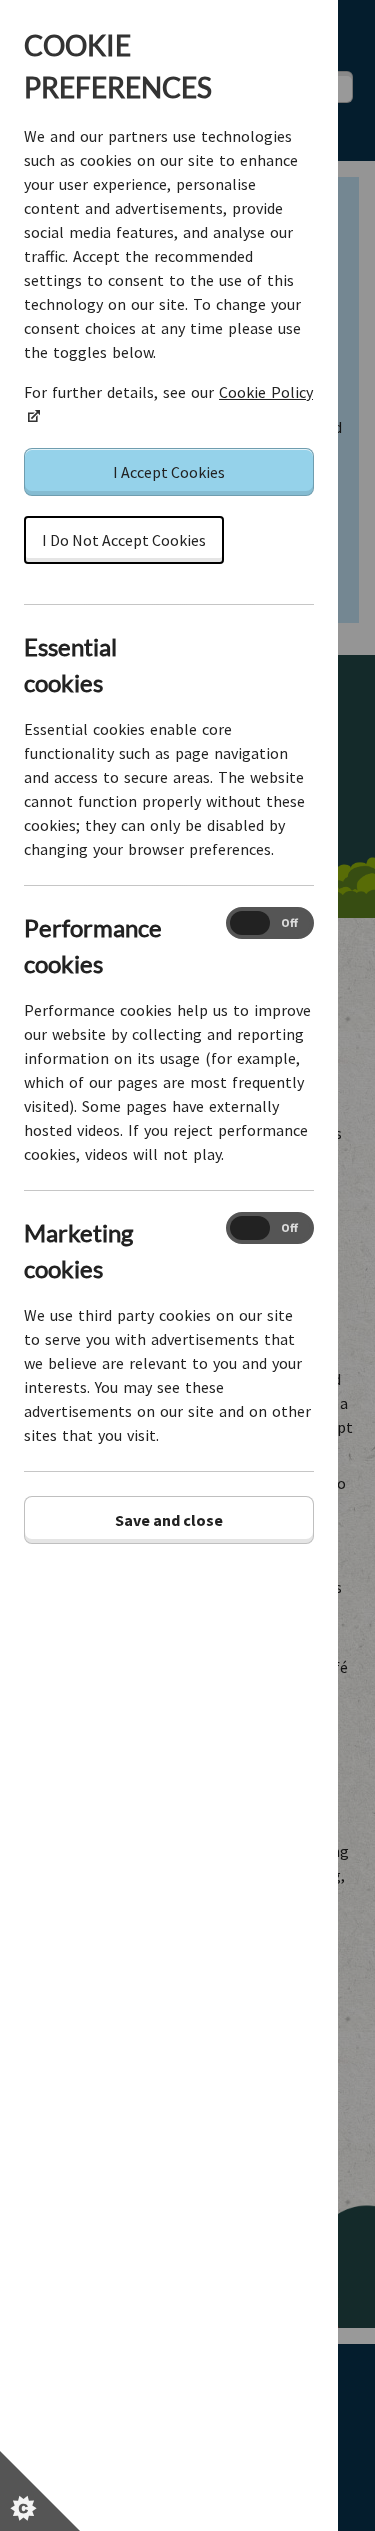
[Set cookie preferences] (40, 2491)
